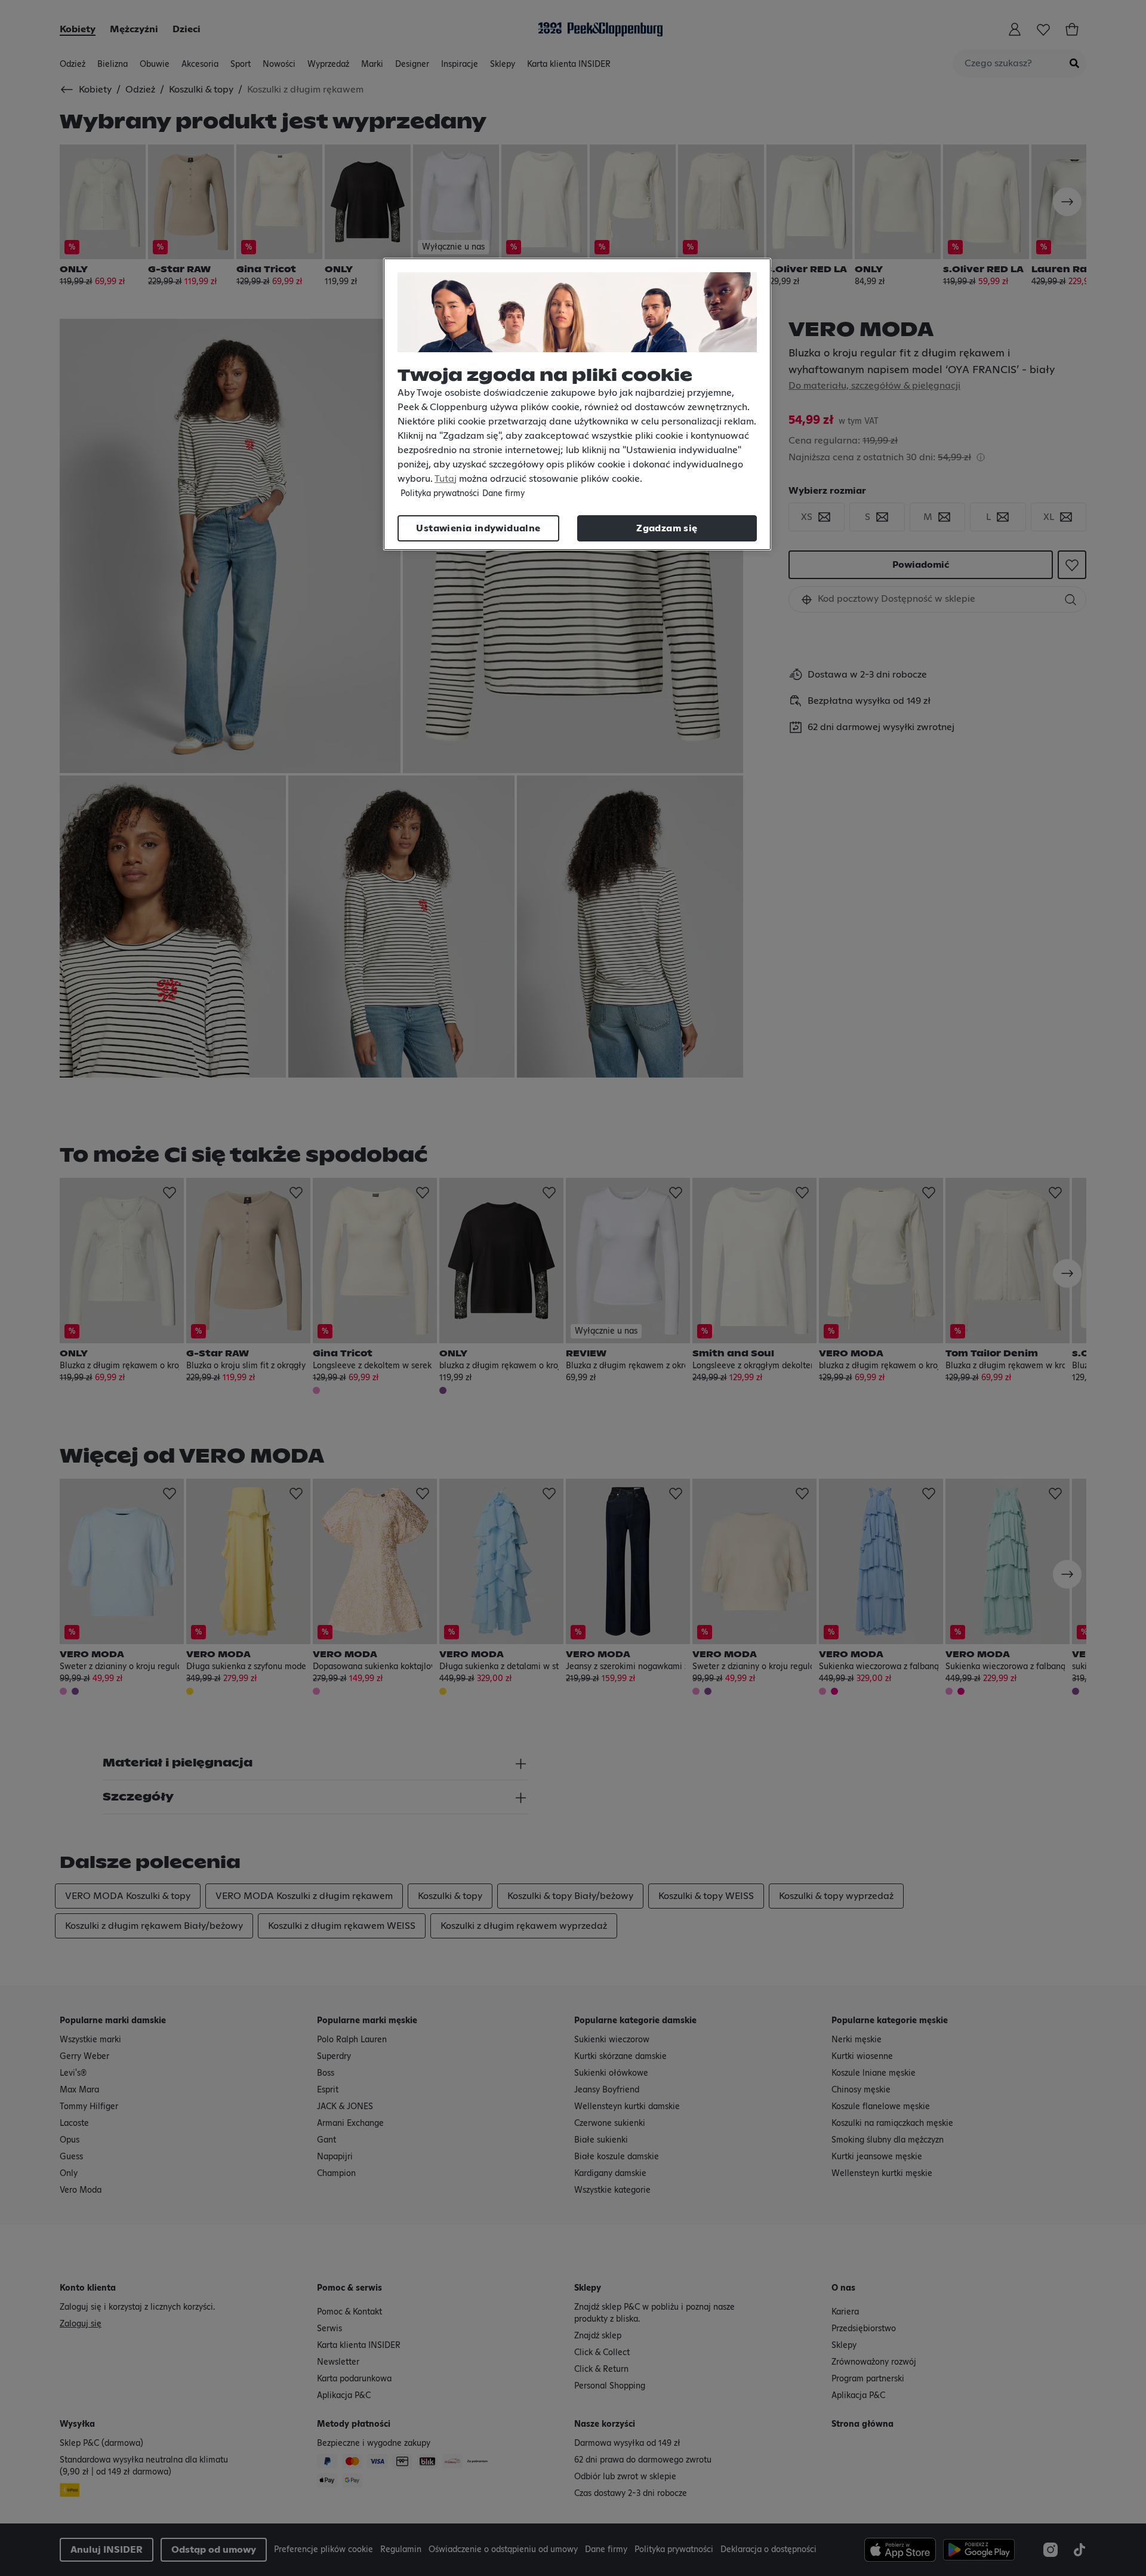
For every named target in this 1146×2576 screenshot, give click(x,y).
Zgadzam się (667, 528)
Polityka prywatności (440, 494)
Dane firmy (503, 494)
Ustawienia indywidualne (478, 528)
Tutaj (446, 479)
